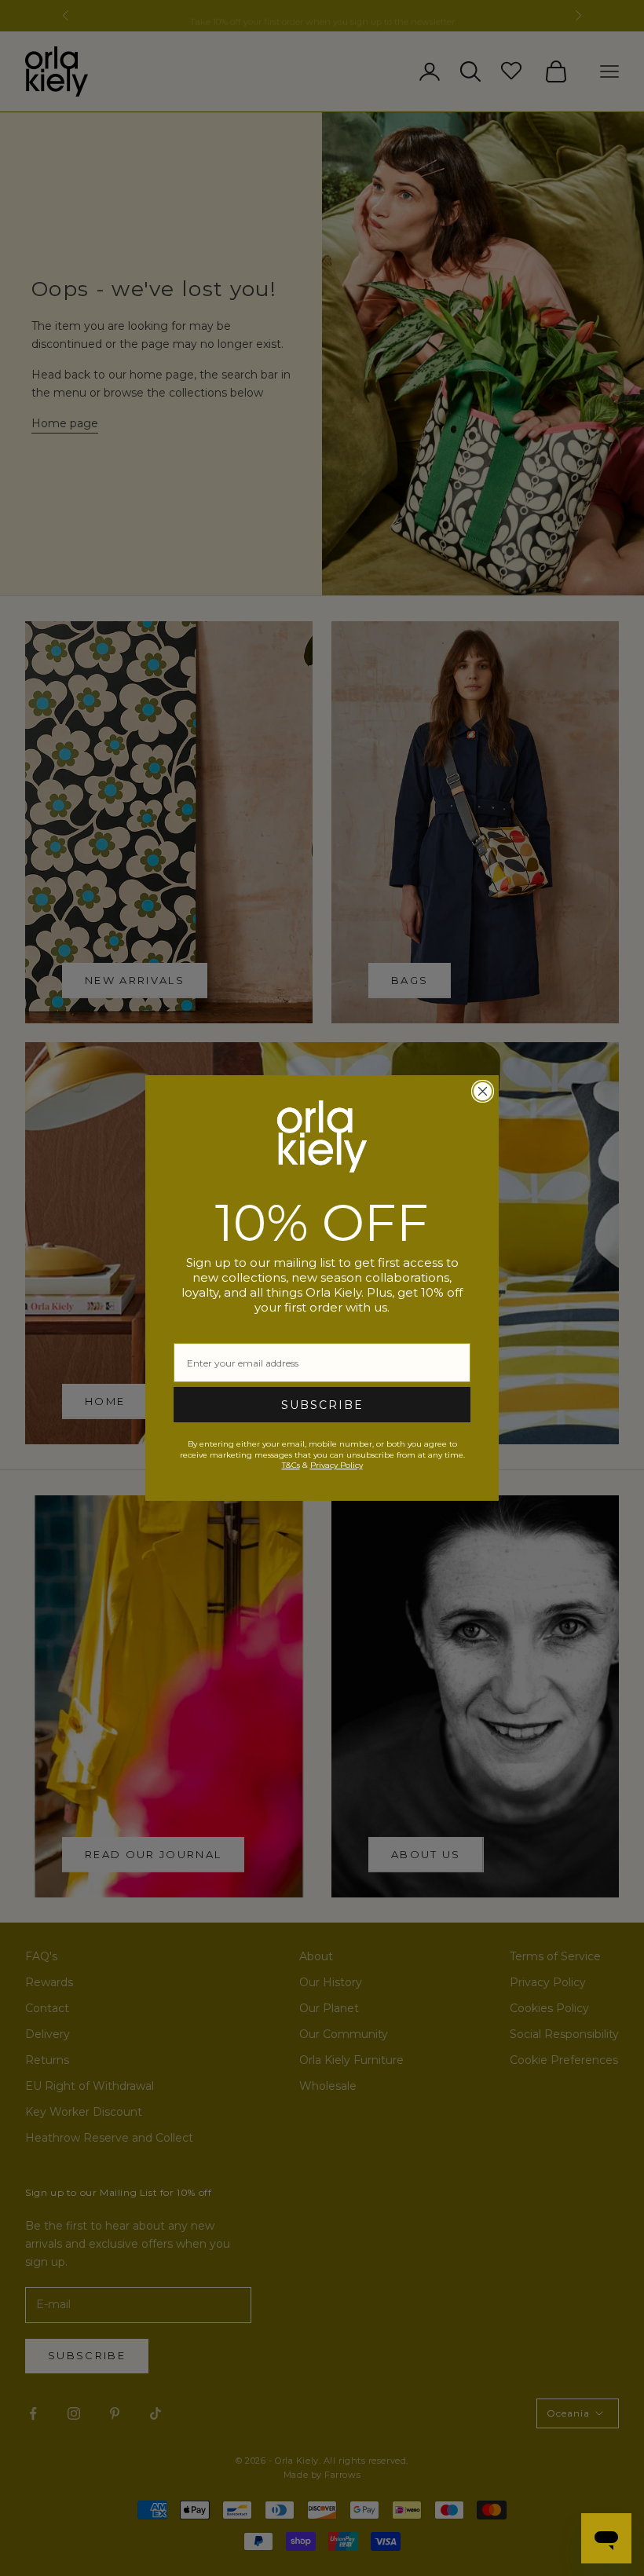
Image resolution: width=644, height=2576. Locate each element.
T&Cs (291, 1465)
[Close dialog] (483, 1091)
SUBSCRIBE (322, 1405)
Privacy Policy (337, 1465)
